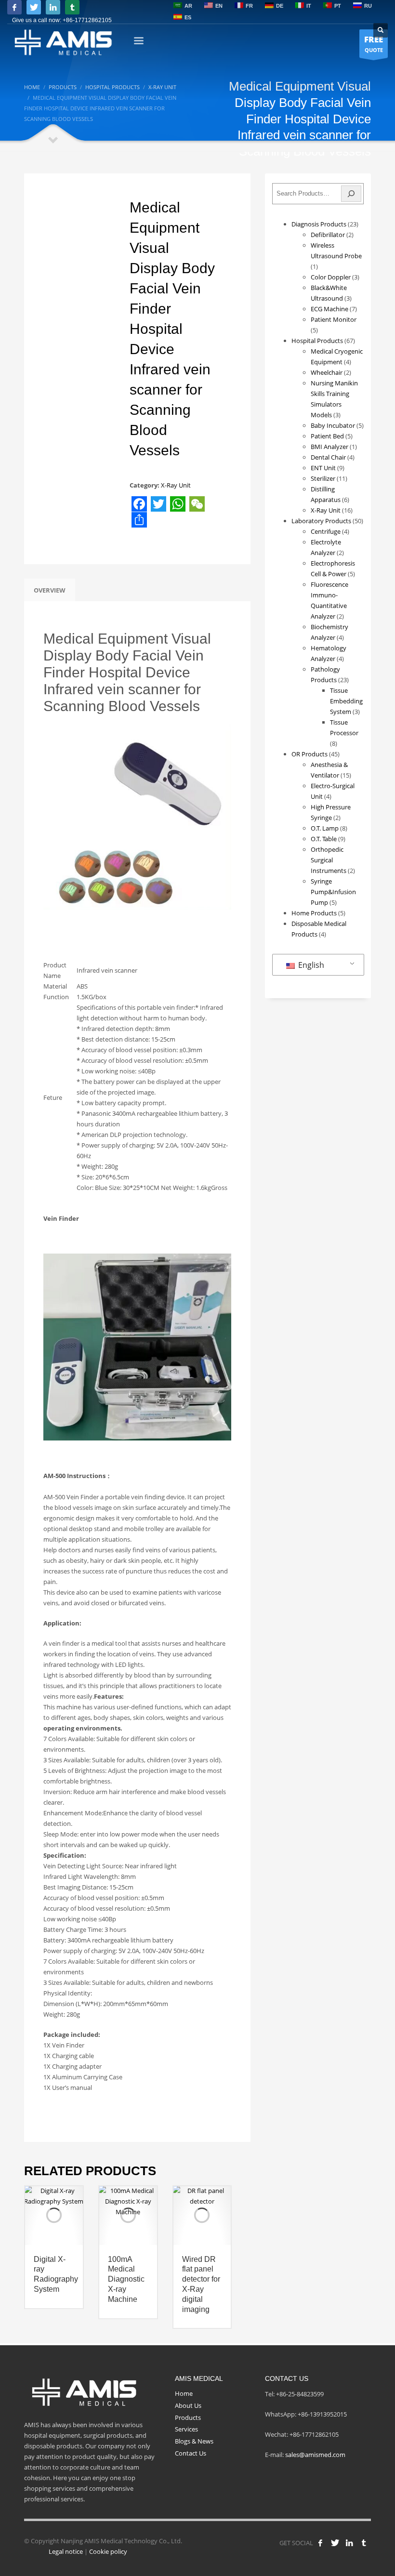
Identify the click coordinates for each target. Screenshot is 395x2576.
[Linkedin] (53, 7)
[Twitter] (34, 7)
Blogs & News (194, 2441)
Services (186, 2429)
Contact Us (191, 2453)
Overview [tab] (50, 590)
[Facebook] (14, 7)
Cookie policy (108, 2551)
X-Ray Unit (176, 485)
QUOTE (374, 44)
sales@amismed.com (315, 2455)
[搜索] (351, 194)
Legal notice (66, 2551)
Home (184, 2393)
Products (188, 2417)
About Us (188, 2405)
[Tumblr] (72, 7)
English (310, 965)
